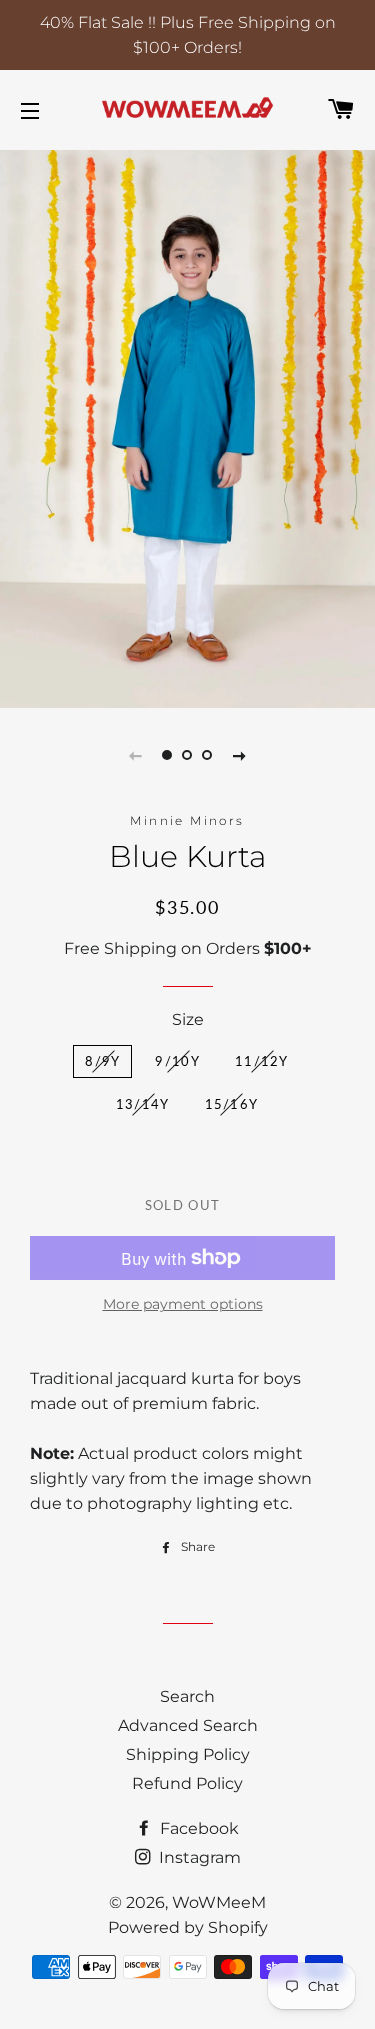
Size (188, 1019)
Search (187, 1696)
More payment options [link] (183, 1304)
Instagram (198, 1857)
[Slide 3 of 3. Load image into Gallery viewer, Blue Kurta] (208, 755)
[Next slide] (240, 755)
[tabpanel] (187, 426)
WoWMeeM (219, 1902)
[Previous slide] (136, 755)
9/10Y (177, 1061)
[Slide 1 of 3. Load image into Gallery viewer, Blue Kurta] (168, 755)
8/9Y (102, 1061)
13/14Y (143, 1104)
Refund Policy (187, 1783)
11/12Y (262, 1061)
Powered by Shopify (188, 1927)
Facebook (197, 1828)
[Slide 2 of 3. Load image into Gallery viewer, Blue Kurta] (188, 755)
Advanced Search (188, 1725)
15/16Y (232, 1104)
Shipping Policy (188, 1754)
